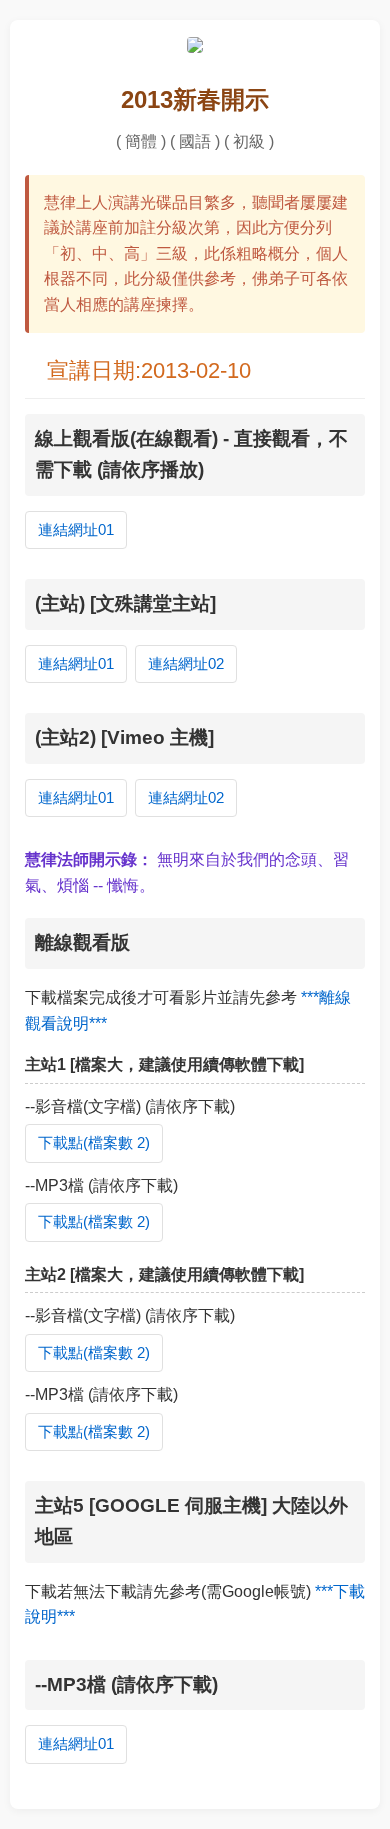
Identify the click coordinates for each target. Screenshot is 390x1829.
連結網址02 (186, 663)
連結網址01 (76, 529)
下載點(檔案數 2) (94, 1142)
